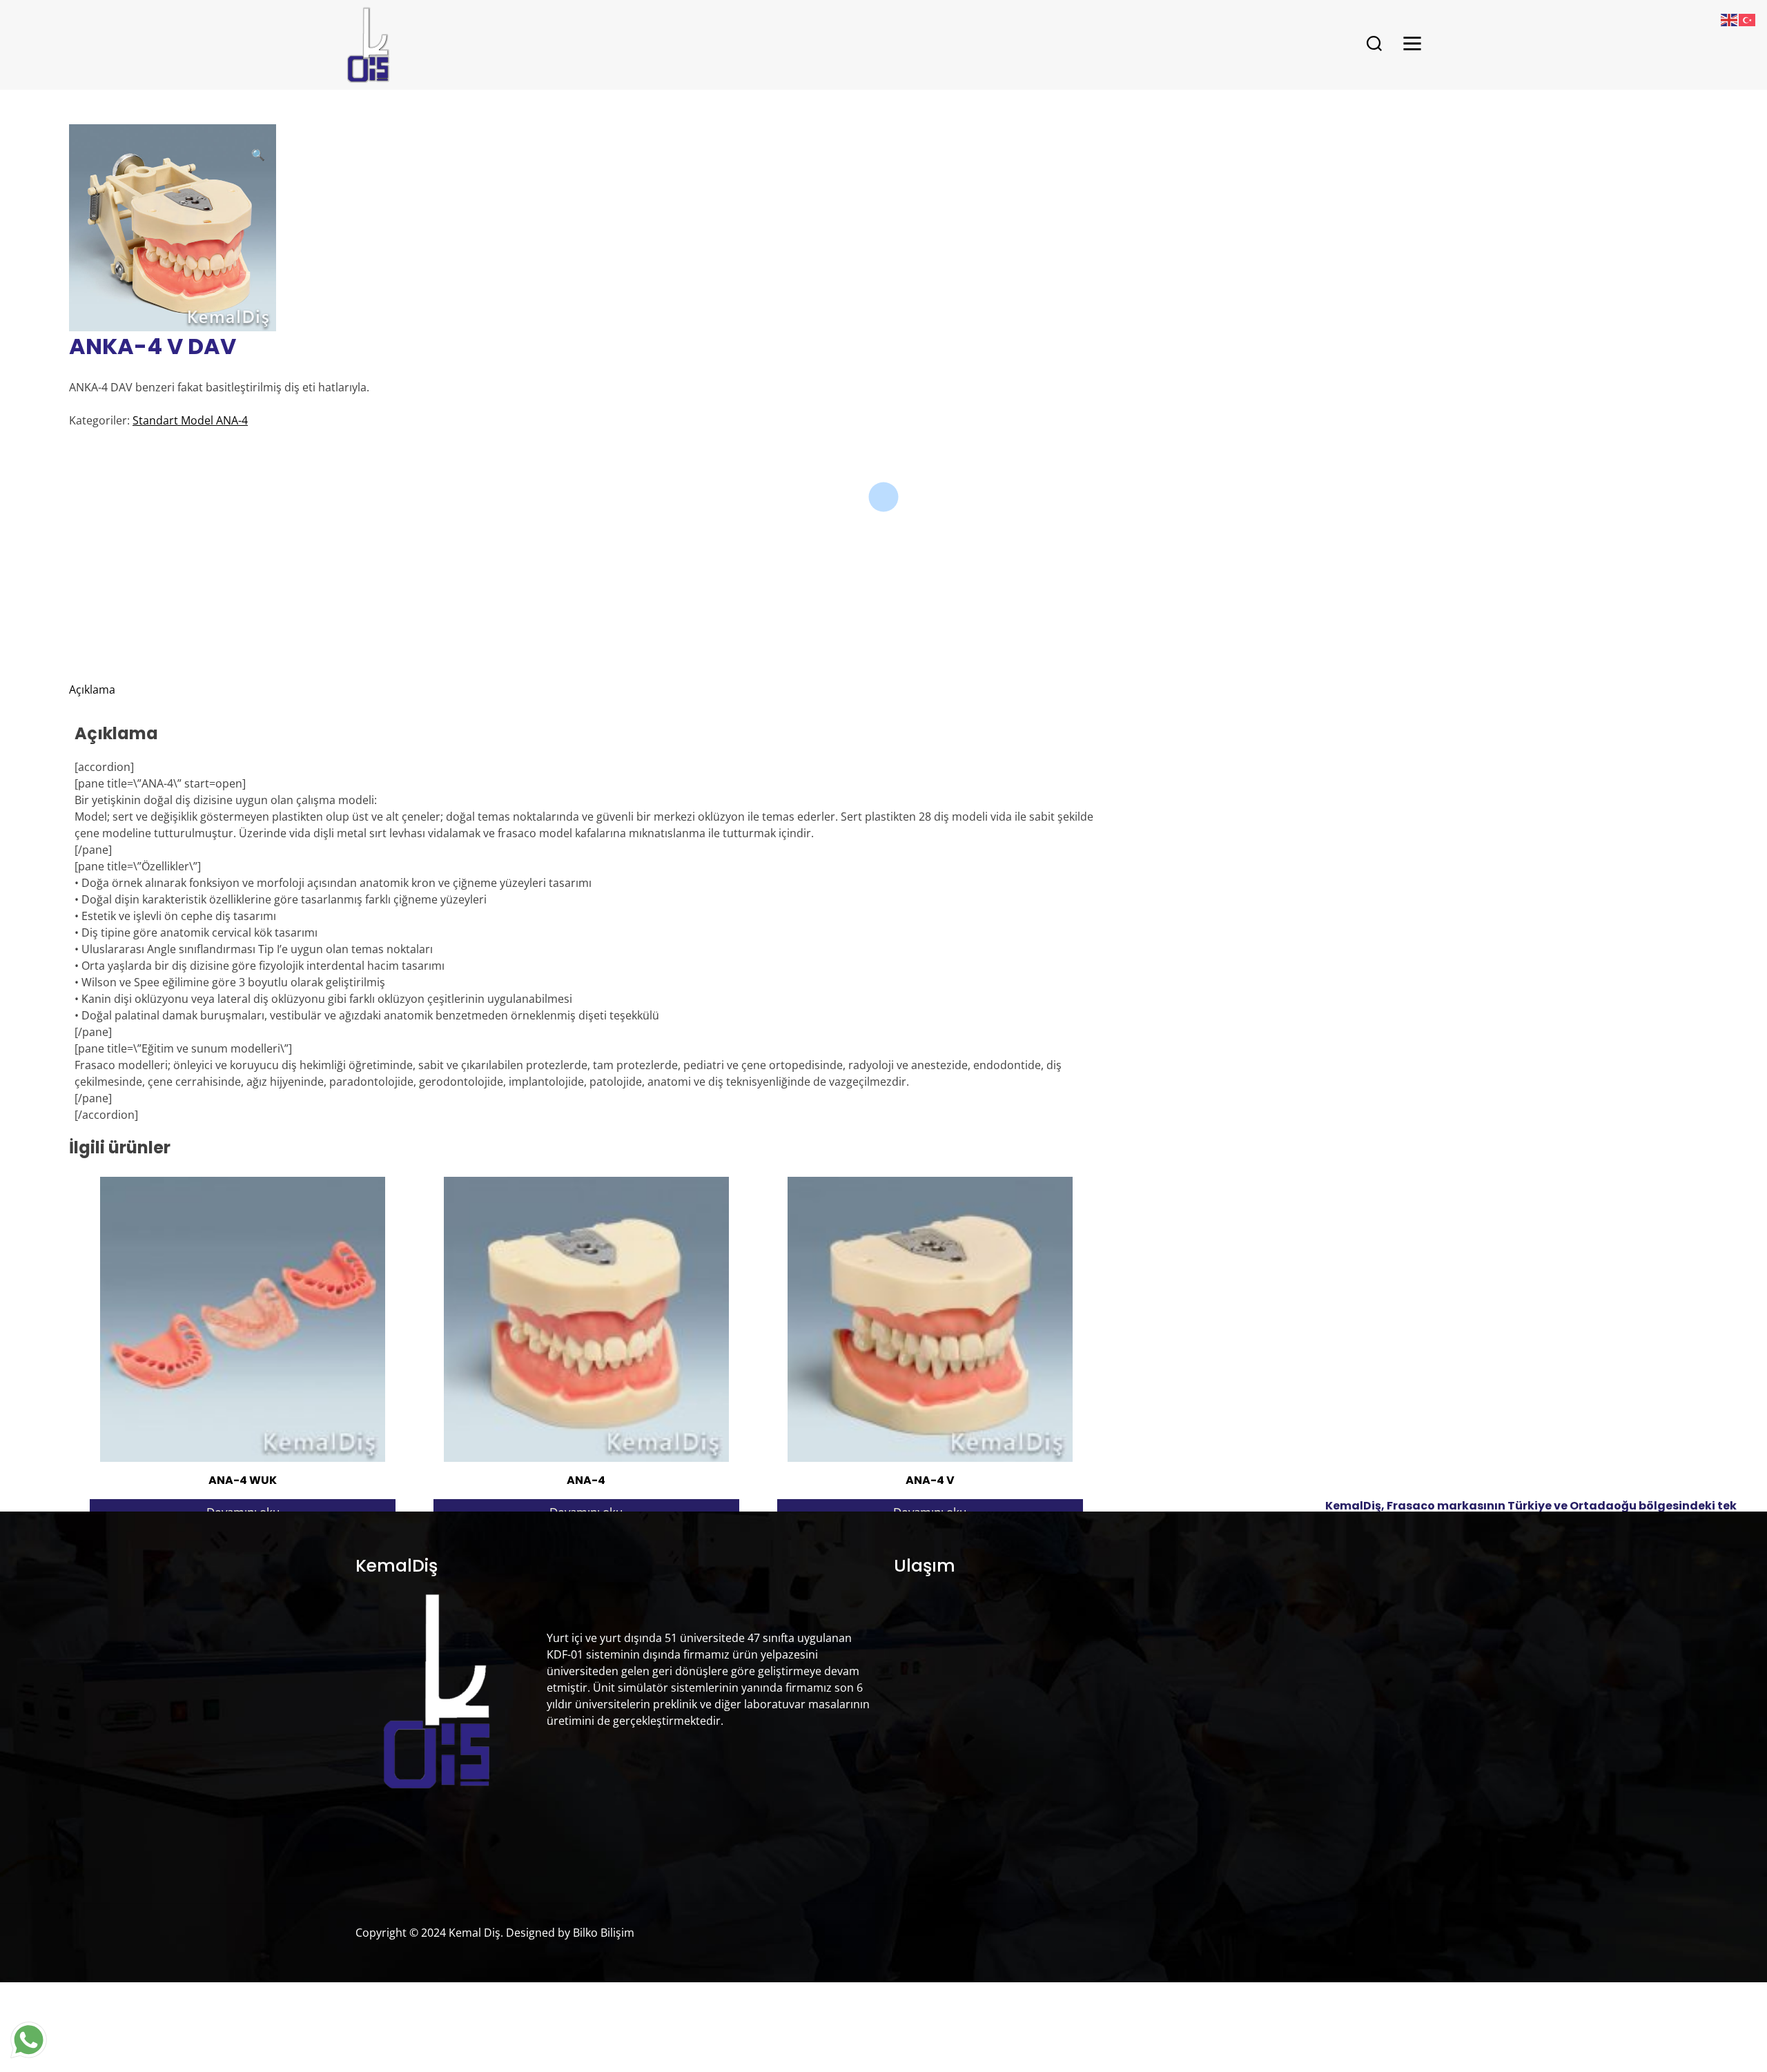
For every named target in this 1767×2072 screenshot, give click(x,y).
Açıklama (92, 690)
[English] (1730, 19)
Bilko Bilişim (604, 1933)
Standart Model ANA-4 (190, 420)
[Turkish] (1748, 19)
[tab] (586, 690)
